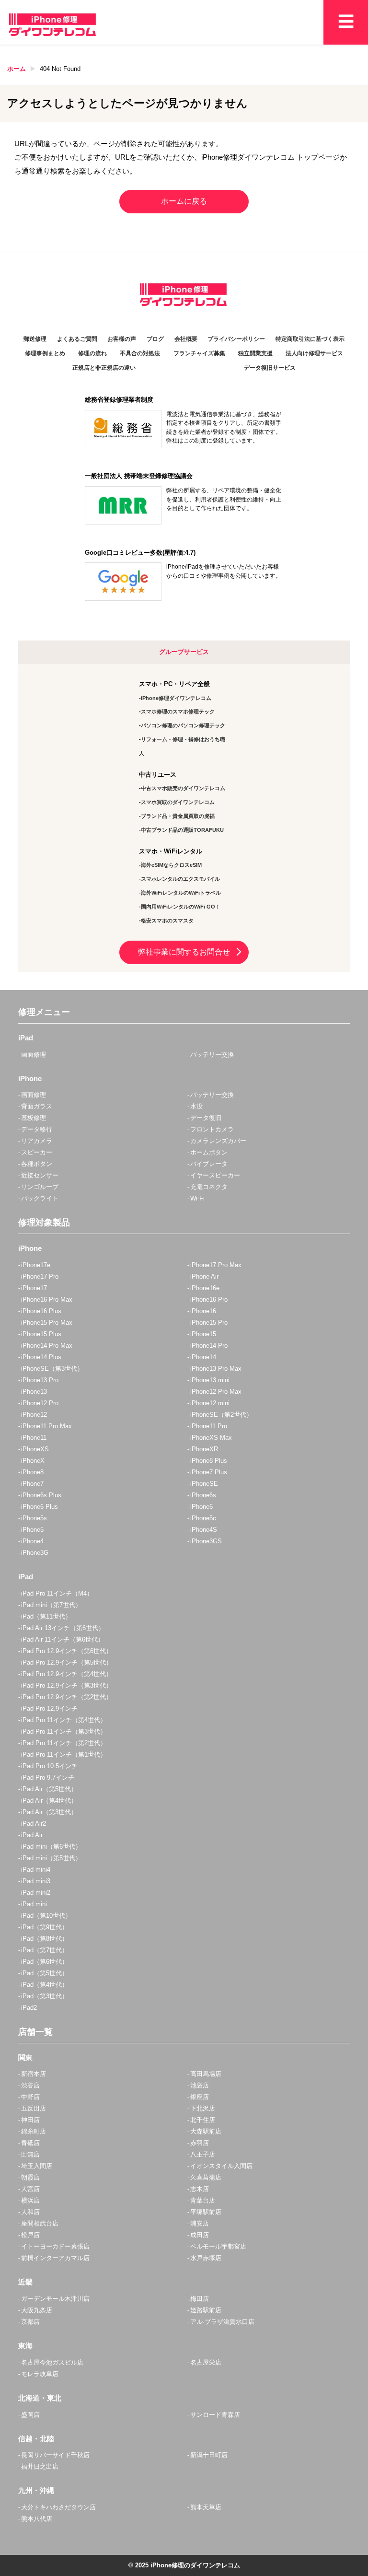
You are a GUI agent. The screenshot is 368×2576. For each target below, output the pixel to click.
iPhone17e (36, 1265)
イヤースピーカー (215, 1175)
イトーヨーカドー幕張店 (55, 2246)
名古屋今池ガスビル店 (52, 2362)
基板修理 (34, 1118)
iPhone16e (205, 1288)
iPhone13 (34, 1392)
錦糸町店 (34, 2131)
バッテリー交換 (212, 1055)
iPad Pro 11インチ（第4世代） (64, 1720)
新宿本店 (34, 2074)
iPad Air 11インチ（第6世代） (63, 1639)
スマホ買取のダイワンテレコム (178, 802)
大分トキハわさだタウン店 (58, 2507)
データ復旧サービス (270, 368)
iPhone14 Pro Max (47, 1346)
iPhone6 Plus (40, 1507)
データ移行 (37, 1129)
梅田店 (200, 2299)
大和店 (30, 2212)
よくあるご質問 (77, 339)
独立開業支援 (255, 353)
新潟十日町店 (209, 2455)
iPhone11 (34, 1438)
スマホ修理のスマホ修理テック (178, 711)
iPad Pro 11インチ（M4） (57, 1593)
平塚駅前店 (206, 2212)
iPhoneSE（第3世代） (52, 1369)
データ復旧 (206, 1118)
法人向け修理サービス (314, 353)
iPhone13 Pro (40, 1380)
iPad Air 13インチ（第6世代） (63, 1628)
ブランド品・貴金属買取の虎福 (178, 816)
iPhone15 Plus (41, 1334)
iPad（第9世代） (45, 1927)
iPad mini (34, 1904)
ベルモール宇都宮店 (218, 2246)
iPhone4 (32, 1541)
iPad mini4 (36, 1870)
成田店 (200, 2235)
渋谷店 (30, 2085)
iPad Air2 (34, 1824)
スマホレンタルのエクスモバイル (180, 879)
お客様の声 (122, 339)
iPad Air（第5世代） (49, 1789)
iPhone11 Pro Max (46, 1426)
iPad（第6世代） (45, 1962)
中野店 (30, 2097)
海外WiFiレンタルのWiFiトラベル (181, 893)
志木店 (200, 2189)
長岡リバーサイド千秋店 (55, 2455)
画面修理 (34, 1055)
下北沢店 (203, 2108)
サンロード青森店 (215, 2415)
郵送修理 (35, 339)
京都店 (30, 2322)
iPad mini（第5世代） (51, 1858)
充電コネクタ (209, 1187)
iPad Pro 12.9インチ (49, 1708)
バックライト (40, 1198)
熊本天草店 (206, 2507)
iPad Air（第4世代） (49, 1801)
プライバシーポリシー (236, 339)
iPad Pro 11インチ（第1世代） (64, 1754)
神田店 (30, 2120)
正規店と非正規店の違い (104, 368)
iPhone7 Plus (209, 1472)
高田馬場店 (206, 2074)
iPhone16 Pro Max (47, 1300)
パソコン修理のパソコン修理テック (183, 725)
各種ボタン (37, 1164)
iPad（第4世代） (45, 1985)
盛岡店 (30, 2415)
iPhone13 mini (210, 1380)
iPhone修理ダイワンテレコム (176, 698)
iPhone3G (35, 1553)
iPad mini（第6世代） (51, 1847)
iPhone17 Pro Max (216, 1265)
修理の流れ (92, 353)
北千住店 (203, 2120)
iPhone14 (203, 1357)
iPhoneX (33, 1461)
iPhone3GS (206, 1541)
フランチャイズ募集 (199, 353)
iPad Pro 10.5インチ (49, 1766)
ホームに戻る (184, 201)
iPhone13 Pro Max (216, 1369)
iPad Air (32, 1835)
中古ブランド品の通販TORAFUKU (182, 830)
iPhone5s (34, 1518)
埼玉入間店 (37, 2166)
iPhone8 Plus (209, 1461)
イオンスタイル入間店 (221, 2166)
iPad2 (29, 2008)
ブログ (155, 339)
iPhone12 (34, 1415)
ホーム (17, 69)
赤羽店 (200, 2143)
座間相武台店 (40, 2223)
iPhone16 (203, 1311)
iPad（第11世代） (46, 1616)
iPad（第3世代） (45, 1996)
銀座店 (200, 2097)
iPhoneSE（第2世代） (221, 1415)
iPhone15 (203, 1334)
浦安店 (200, 2223)
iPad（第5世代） (45, 1973)
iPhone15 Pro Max (47, 1323)
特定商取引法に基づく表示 (310, 339)
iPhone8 (32, 1472)
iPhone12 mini (210, 1403)
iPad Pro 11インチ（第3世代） (64, 1731)
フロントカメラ (212, 1129)
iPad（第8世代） (45, 1939)
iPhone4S (204, 1530)
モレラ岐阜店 (40, 2374)
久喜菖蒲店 (206, 2177)
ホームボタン (209, 1152)
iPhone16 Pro (209, 1300)
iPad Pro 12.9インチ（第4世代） (67, 1674)
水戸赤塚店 (206, 2258)
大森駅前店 (206, 2131)
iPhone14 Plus (41, 1357)
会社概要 (186, 339)
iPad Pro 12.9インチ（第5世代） (67, 1662)
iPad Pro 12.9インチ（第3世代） (67, 1685)
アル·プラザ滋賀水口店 (222, 2322)
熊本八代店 (37, 2519)
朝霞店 (30, 2177)
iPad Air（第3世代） (49, 1812)
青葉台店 (203, 2200)
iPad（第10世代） (46, 1916)
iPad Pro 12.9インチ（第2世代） (67, 1697)
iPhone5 (32, 1530)
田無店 (30, 2154)
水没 (196, 1106)
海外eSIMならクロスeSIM (171, 865)
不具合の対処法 (140, 353)
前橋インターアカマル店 (55, 2258)
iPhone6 (201, 1507)
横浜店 (30, 2200)
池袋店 (200, 2085)
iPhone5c (203, 1518)
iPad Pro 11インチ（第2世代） (64, 1743)
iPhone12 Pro (40, 1403)
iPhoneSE (204, 1484)
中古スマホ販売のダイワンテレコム (183, 788)
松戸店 (30, 2235)
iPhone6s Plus (41, 1495)
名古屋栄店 (206, 2362)
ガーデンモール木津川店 (55, 2299)
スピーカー (37, 1152)
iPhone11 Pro (209, 1426)
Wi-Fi (197, 1198)
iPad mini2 (36, 1893)
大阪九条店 (37, 2310)
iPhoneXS (35, 1449)
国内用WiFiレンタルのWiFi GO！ (181, 907)
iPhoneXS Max (211, 1438)
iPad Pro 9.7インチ (48, 1778)
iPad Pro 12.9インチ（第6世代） (67, 1651)
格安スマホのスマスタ (167, 921)
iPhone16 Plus (41, 1311)
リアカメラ (37, 1141)
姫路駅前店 (206, 2310)
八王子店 (203, 2154)
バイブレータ (209, 1164)
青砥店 (30, 2143)
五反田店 (34, 2108)
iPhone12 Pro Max (216, 1392)
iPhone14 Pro (209, 1346)
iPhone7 (32, 1484)
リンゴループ (40, 1187)
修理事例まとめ (45, 353)
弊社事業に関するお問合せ (184, 952)
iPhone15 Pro (209, 1323)
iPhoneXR (204, 1449)
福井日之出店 (40, 2466)
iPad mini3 (36, 1881)
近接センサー (40, 1175)
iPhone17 (34, 1288)
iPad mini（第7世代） (51, 1605)
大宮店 (30, 2189)
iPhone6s (203, 1495)
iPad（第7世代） (45, 1950)
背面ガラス (37, 1106)
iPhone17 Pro (40, 1276)
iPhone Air (204, 1276)
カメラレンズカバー (218, 1141)
